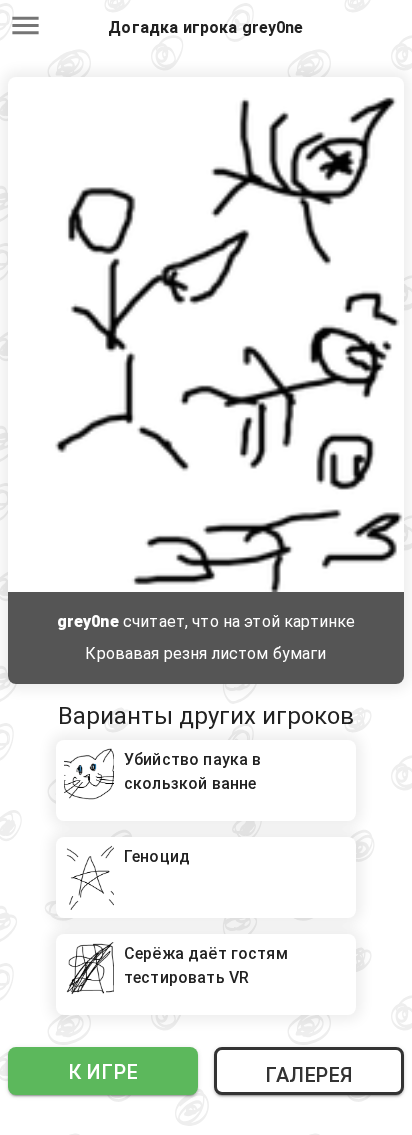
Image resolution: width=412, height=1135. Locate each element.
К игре (103, 1072)
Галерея (309, 1075)
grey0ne (88, 621)
